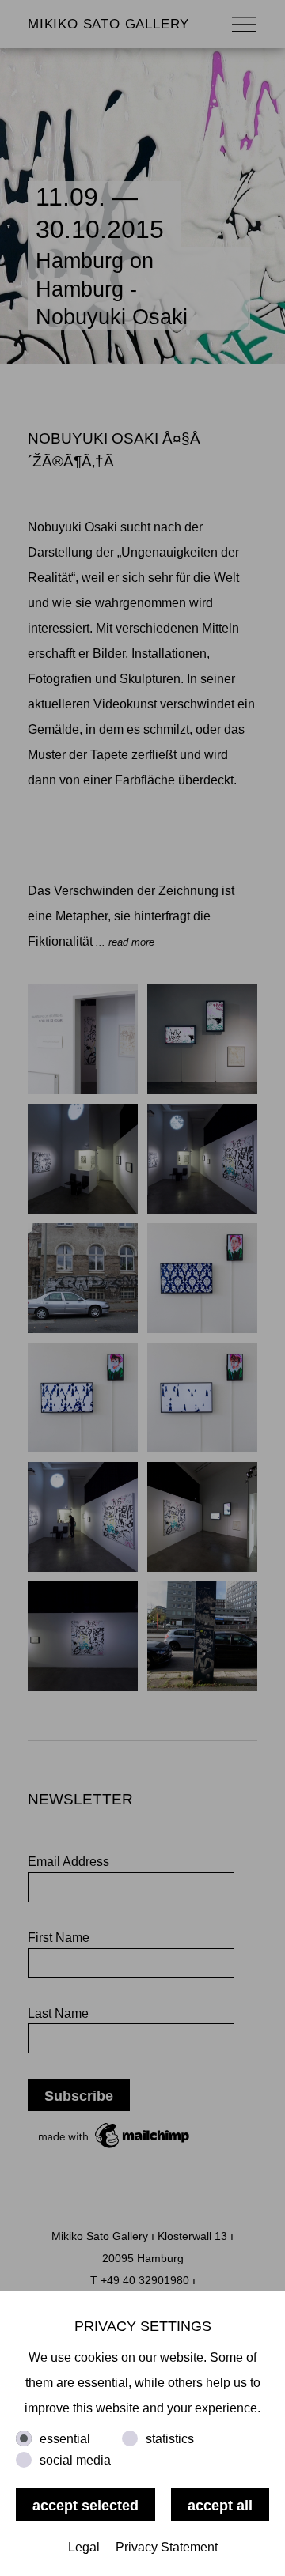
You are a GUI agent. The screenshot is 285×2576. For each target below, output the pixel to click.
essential (65, 2439)
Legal (84, 2547)
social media (75, 2460)
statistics (170, 2439)
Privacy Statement (167, 2547)
